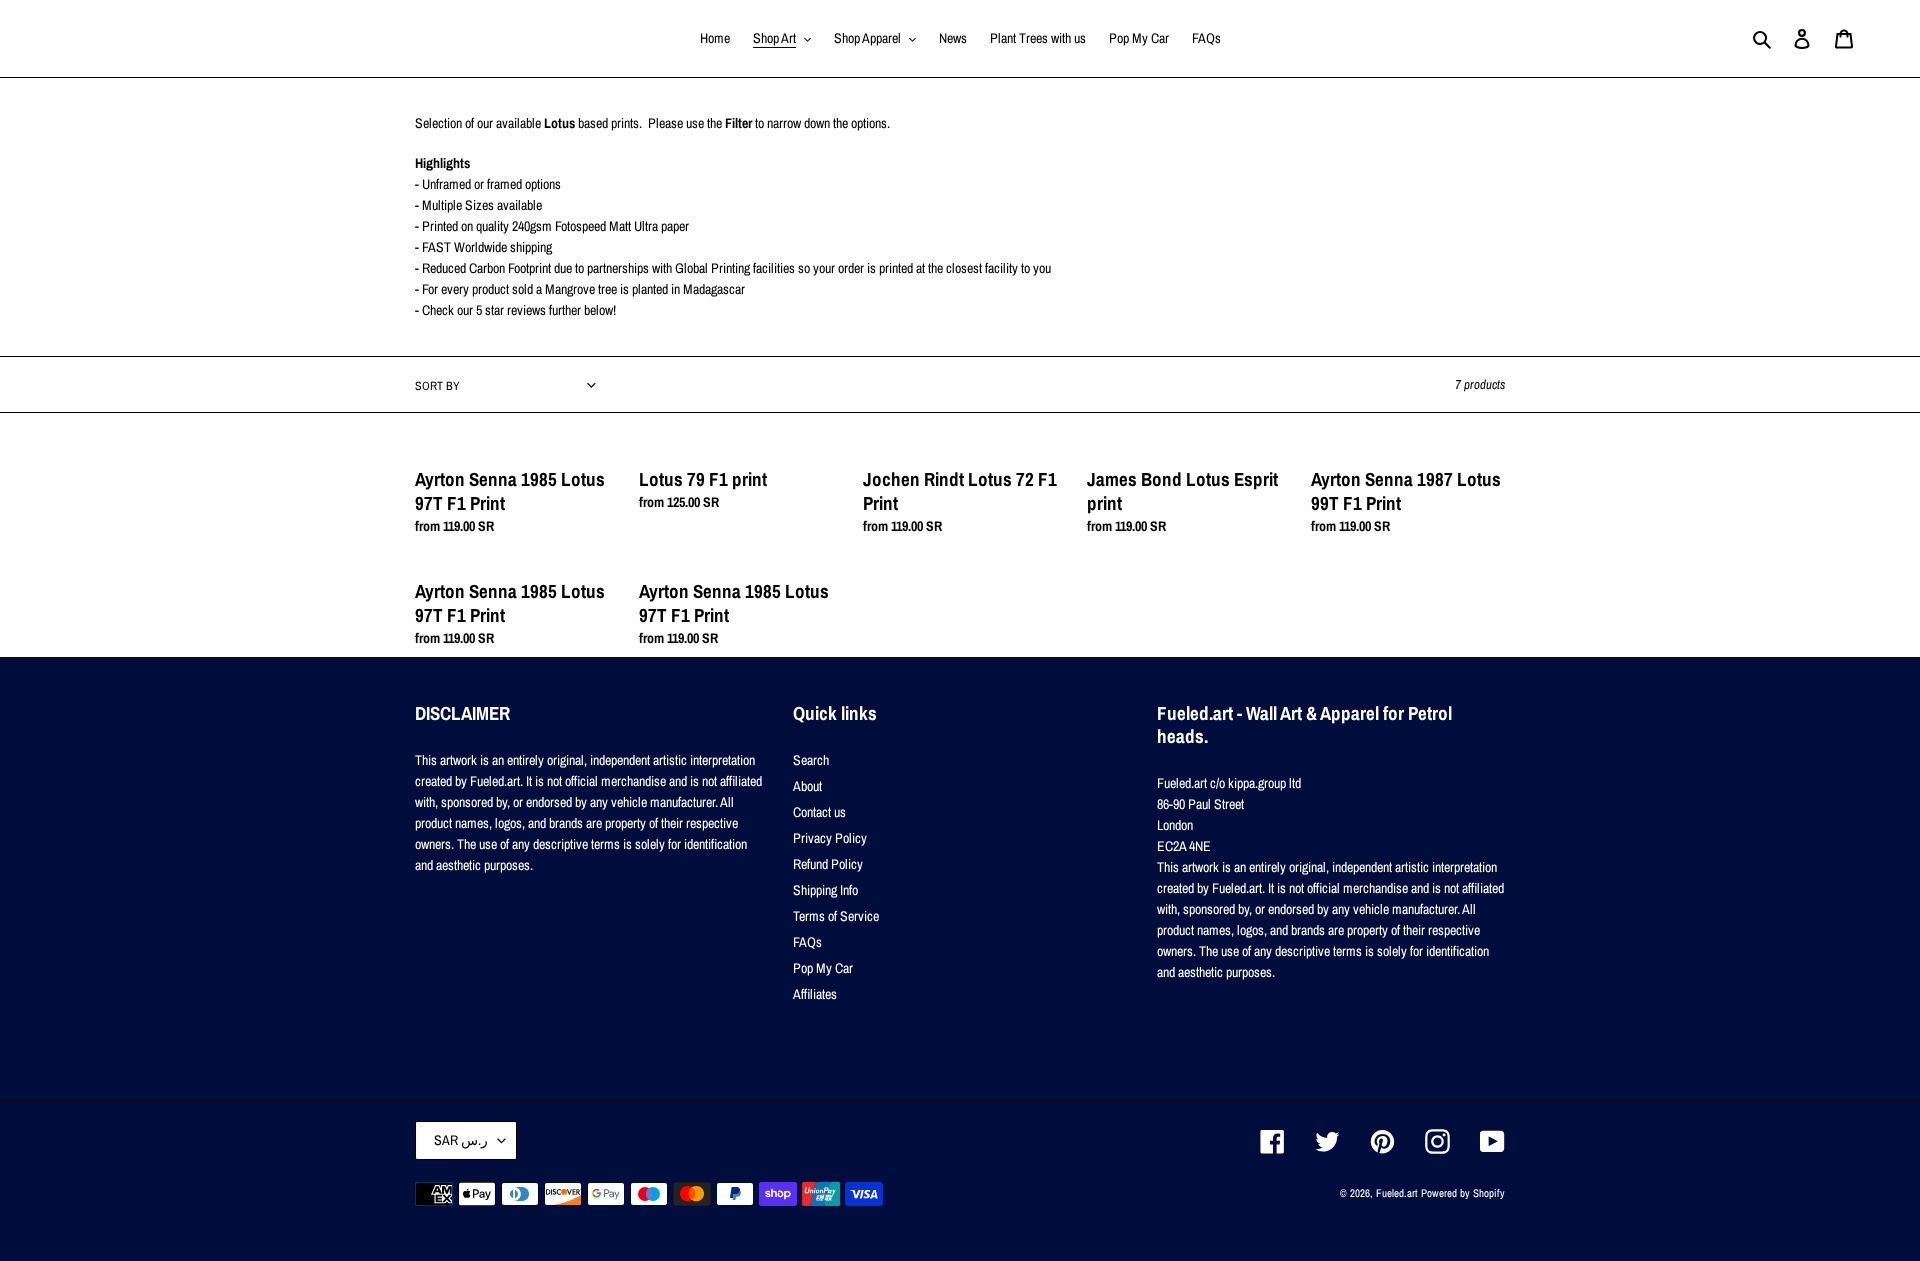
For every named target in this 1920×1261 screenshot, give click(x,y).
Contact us (819, 812)
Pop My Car (823, 968)
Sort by (437, 386)
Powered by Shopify (1463, 1193)
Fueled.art (1397, 1193)
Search (811, 760)
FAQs (807, 942)
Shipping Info (825, 890)
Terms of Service (836, 916)
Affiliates (815, 994)
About (807, 786)
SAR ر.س (461, 1140)
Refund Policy (828, 864)
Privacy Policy (830, 838)
